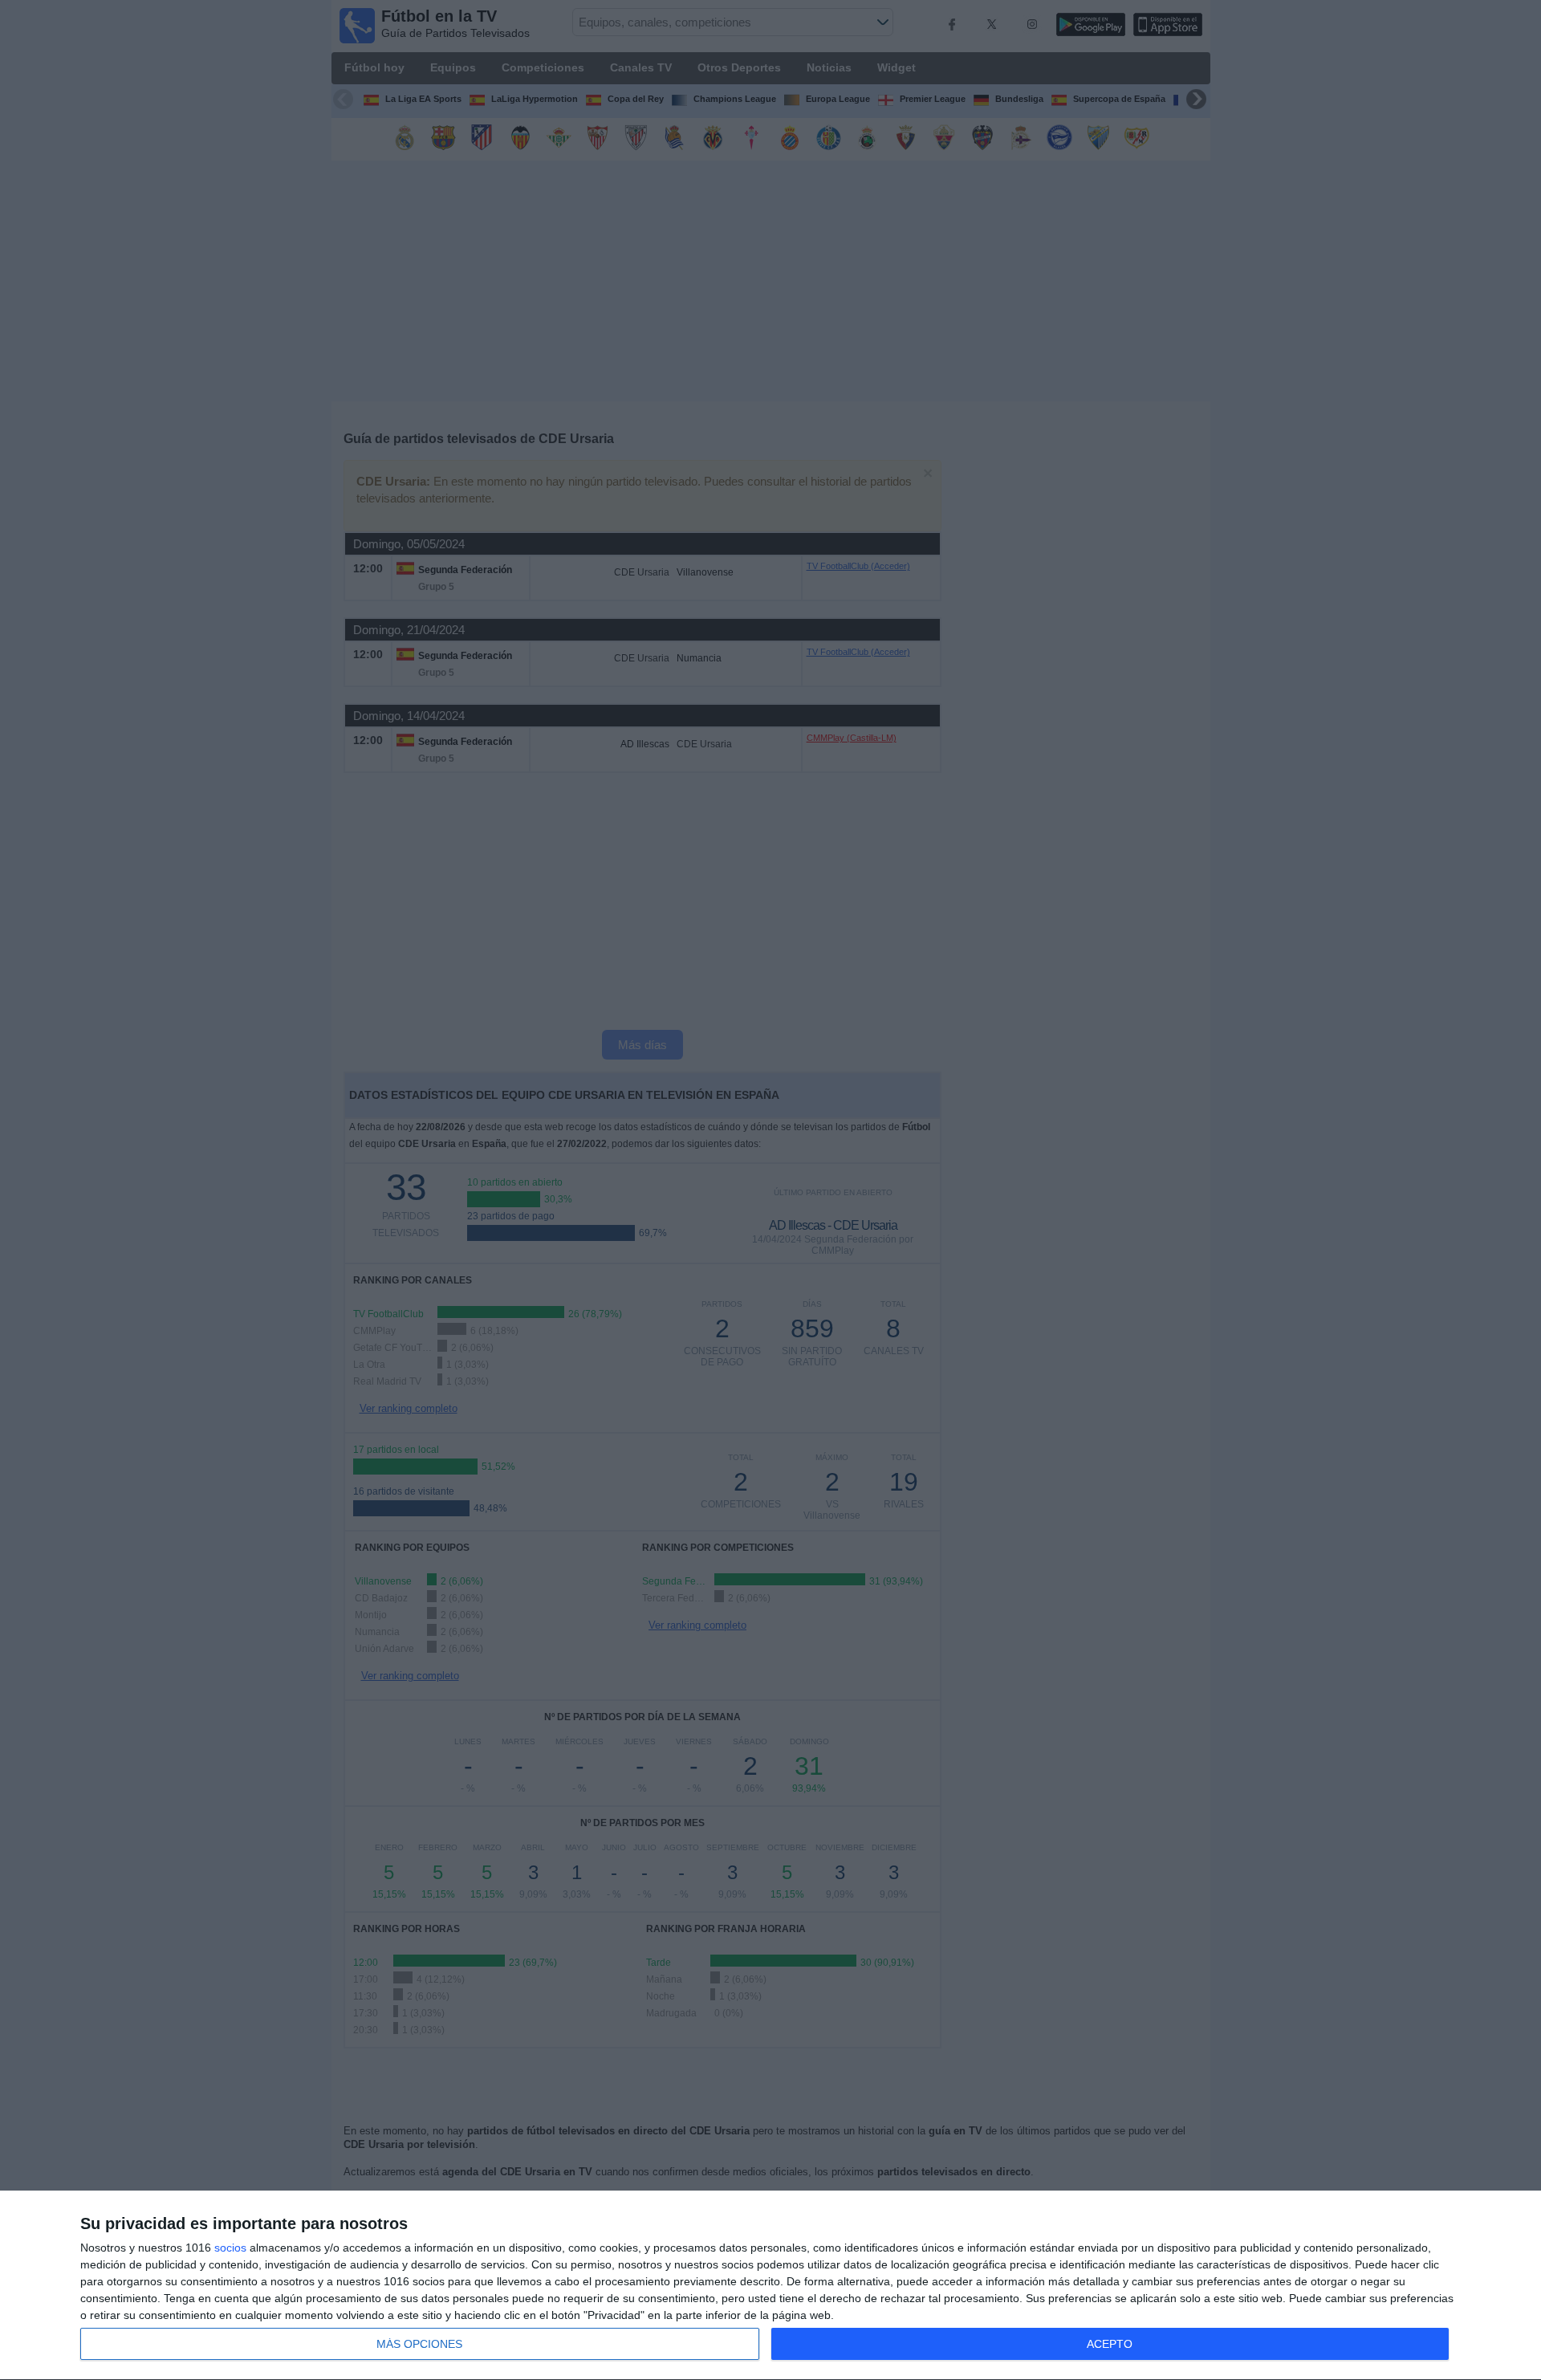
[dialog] (770, 2286)
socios (230, 2248)
